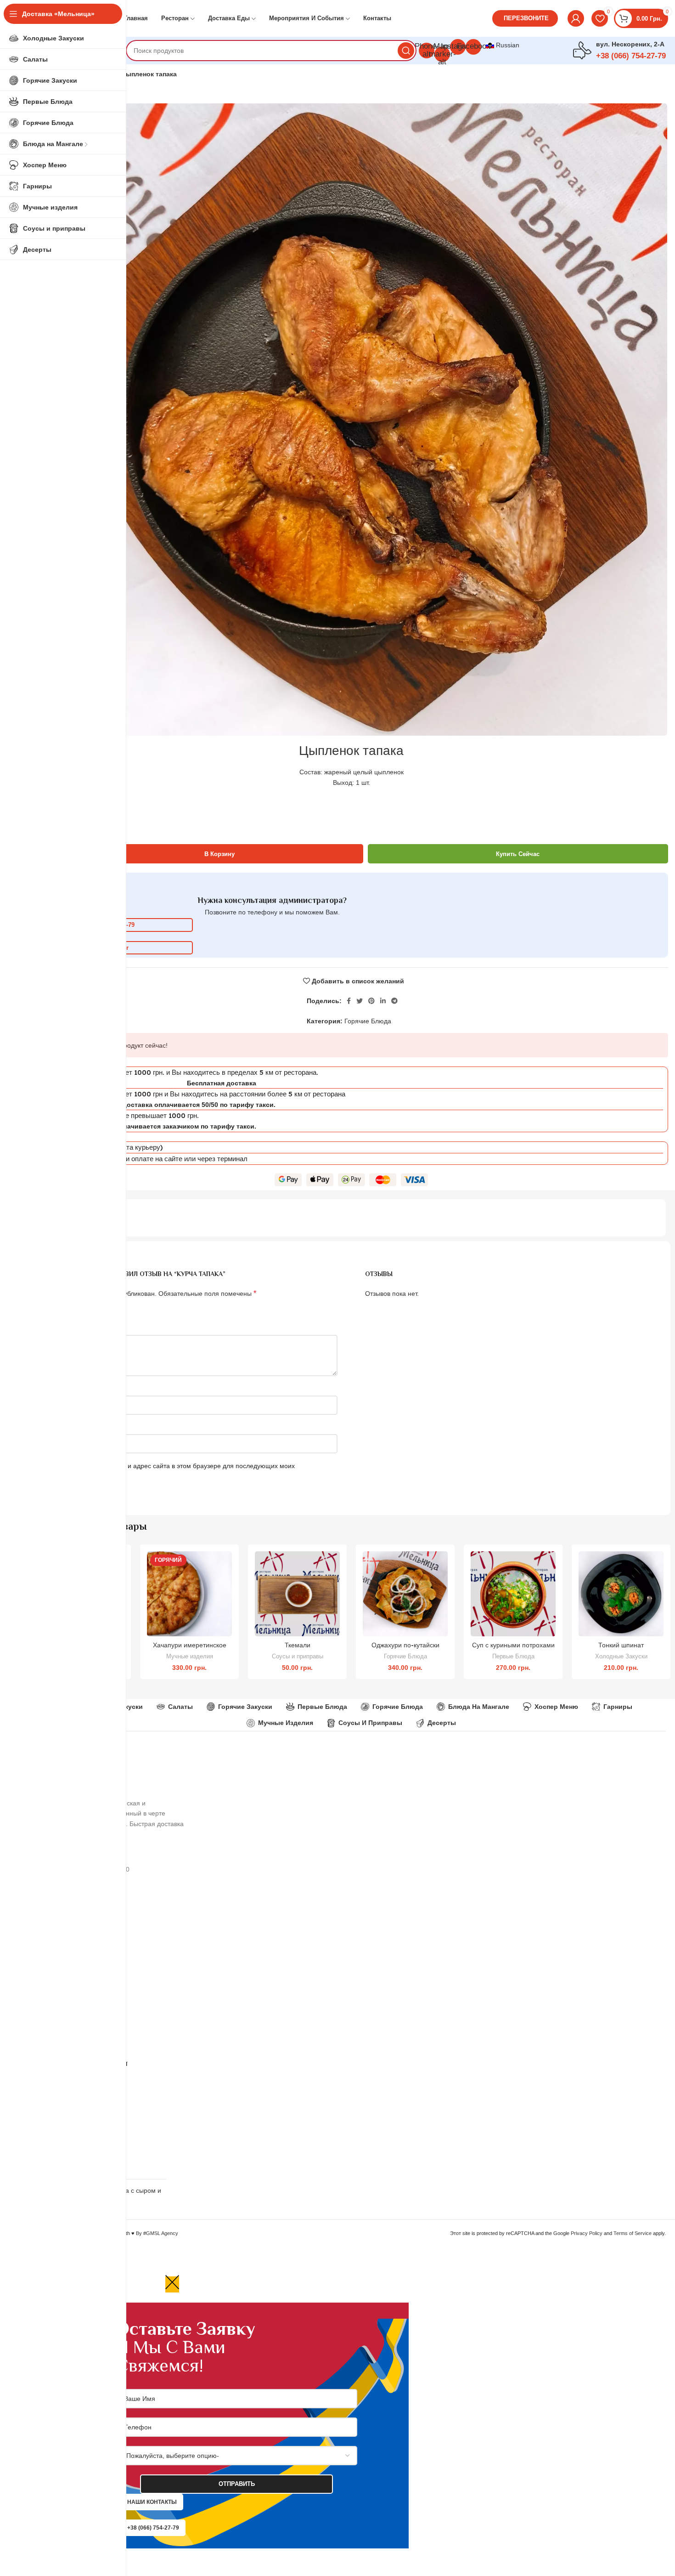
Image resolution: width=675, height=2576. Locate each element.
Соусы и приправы (298, 1656)
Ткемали (298, 1645)
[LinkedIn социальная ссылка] (383, 1001)
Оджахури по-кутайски (405, 1645)
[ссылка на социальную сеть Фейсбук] (349, 1001)
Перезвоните (526, 18)
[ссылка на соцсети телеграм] (394, 1001)
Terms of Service (633, 2233)
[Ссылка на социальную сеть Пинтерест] (371, 1001)
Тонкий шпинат (621, 1645)
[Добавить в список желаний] (225, 1587)
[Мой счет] (576, 18)
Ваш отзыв (55, 1327)
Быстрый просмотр (225, 1566)
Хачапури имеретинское (190, 1645)
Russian (507, 45)
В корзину (219, 854)
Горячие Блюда (368, 1021)
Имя (45, 1388)
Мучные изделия (190, 1656)
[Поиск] (406, 51)
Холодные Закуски (621, 1656)
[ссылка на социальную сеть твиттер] (360, 1001)
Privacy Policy (587, 2233)
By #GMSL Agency (157, 2233)
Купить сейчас (518, 854)
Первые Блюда (513, 1656)
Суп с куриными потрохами (513, 1645)
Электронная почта (68, 1427)
